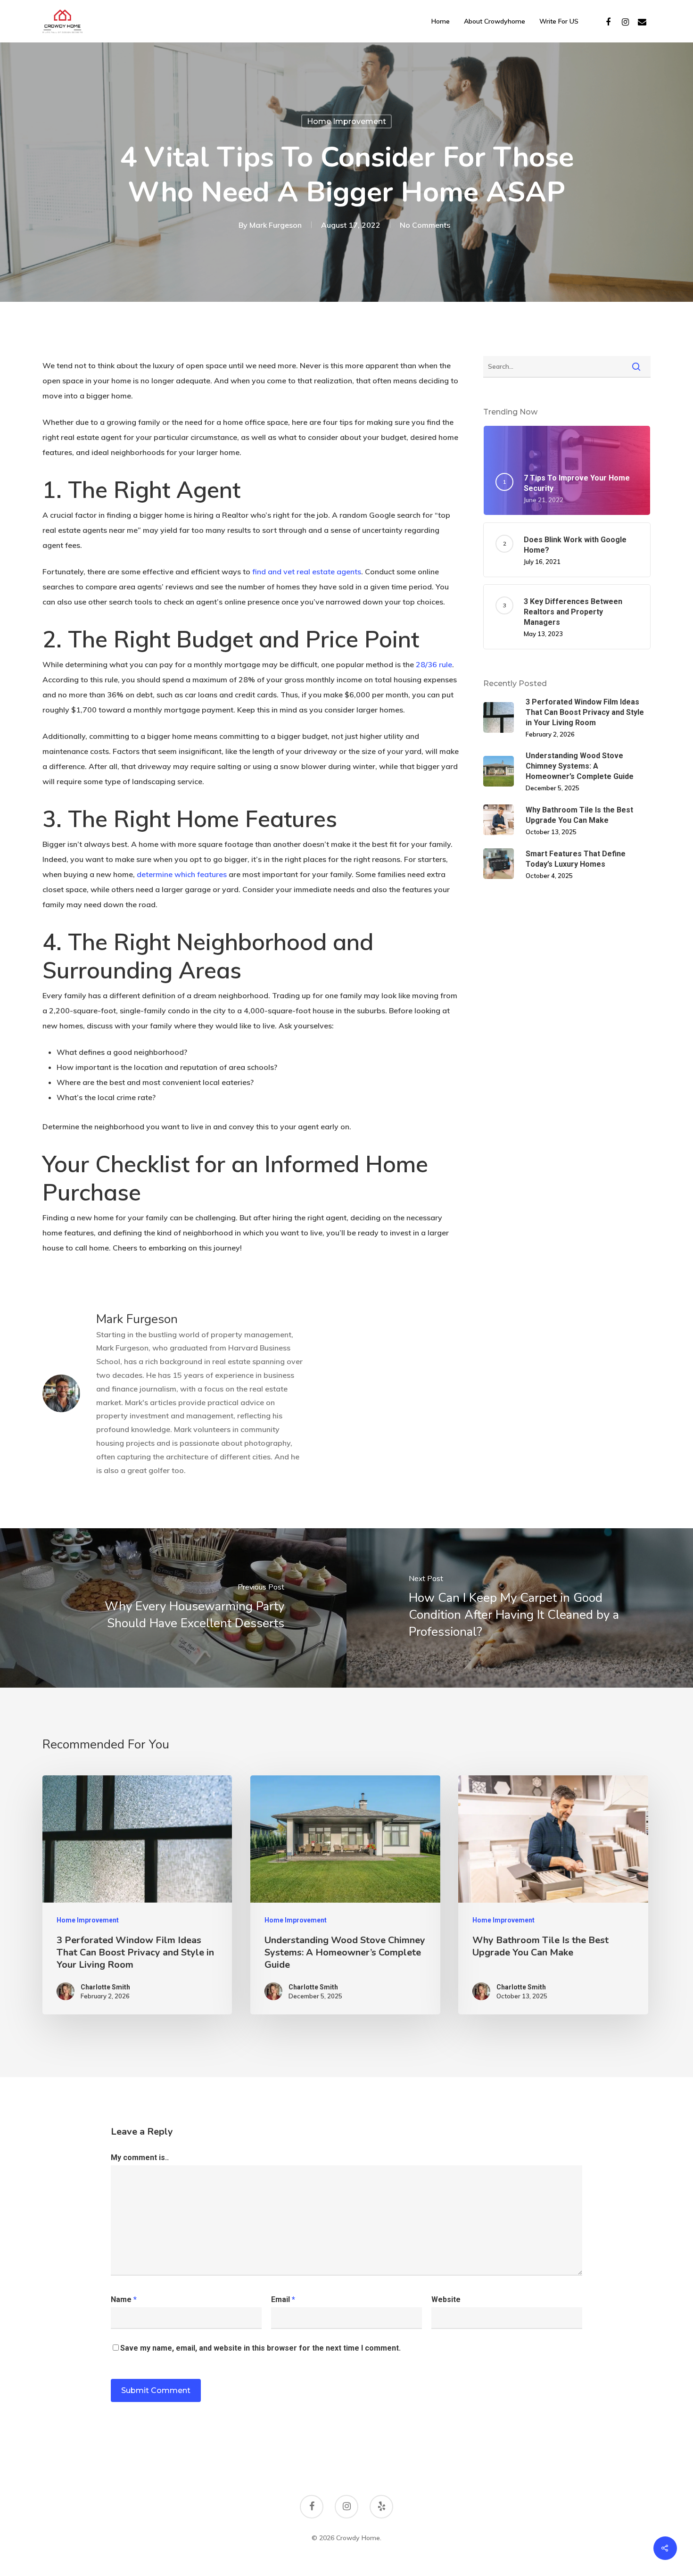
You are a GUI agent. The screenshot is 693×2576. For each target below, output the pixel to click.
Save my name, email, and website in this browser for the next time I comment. (260, 2348)
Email (283, 2299)
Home (441, 21)
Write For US (559, 21)
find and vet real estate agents (307, 572)
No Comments (425, 225)
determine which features (182, 874)
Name (124, 2299)
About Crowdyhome (495, 21)
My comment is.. (140, 2158)
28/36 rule (434, 664)
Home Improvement (346, 121)
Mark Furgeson (276, 225)
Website (446, 2299)
